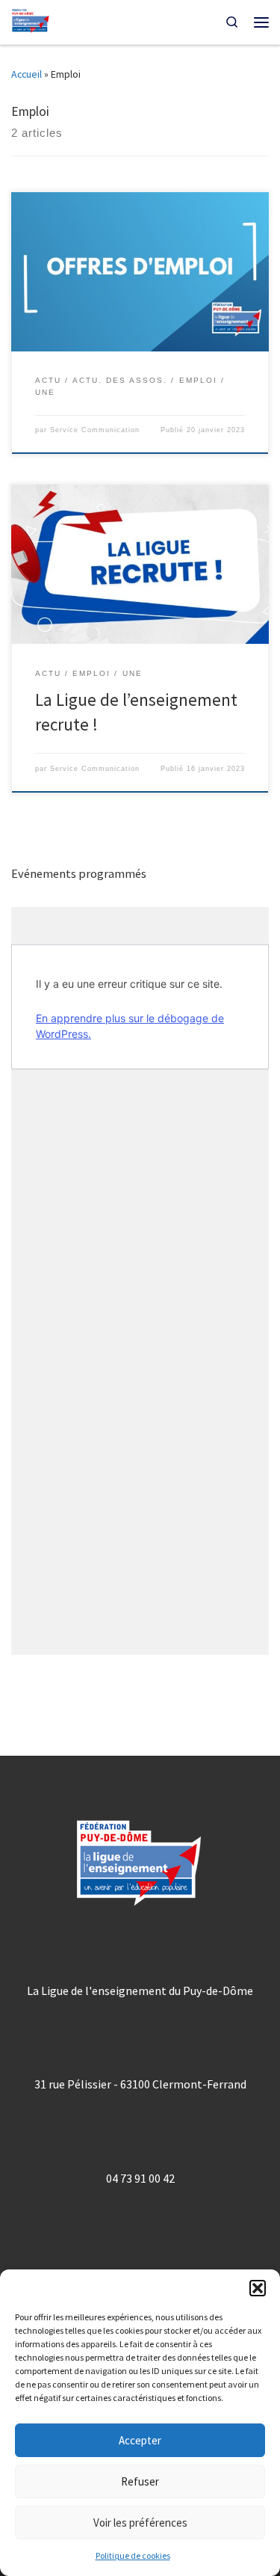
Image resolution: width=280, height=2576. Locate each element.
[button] (258, 2288)
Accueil (27, 74)
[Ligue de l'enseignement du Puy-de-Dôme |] (31, 21)
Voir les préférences (140, 2523)
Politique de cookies (133, 2555)
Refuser (140, 2481)
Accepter (140, 2440)
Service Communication (95, 430)
